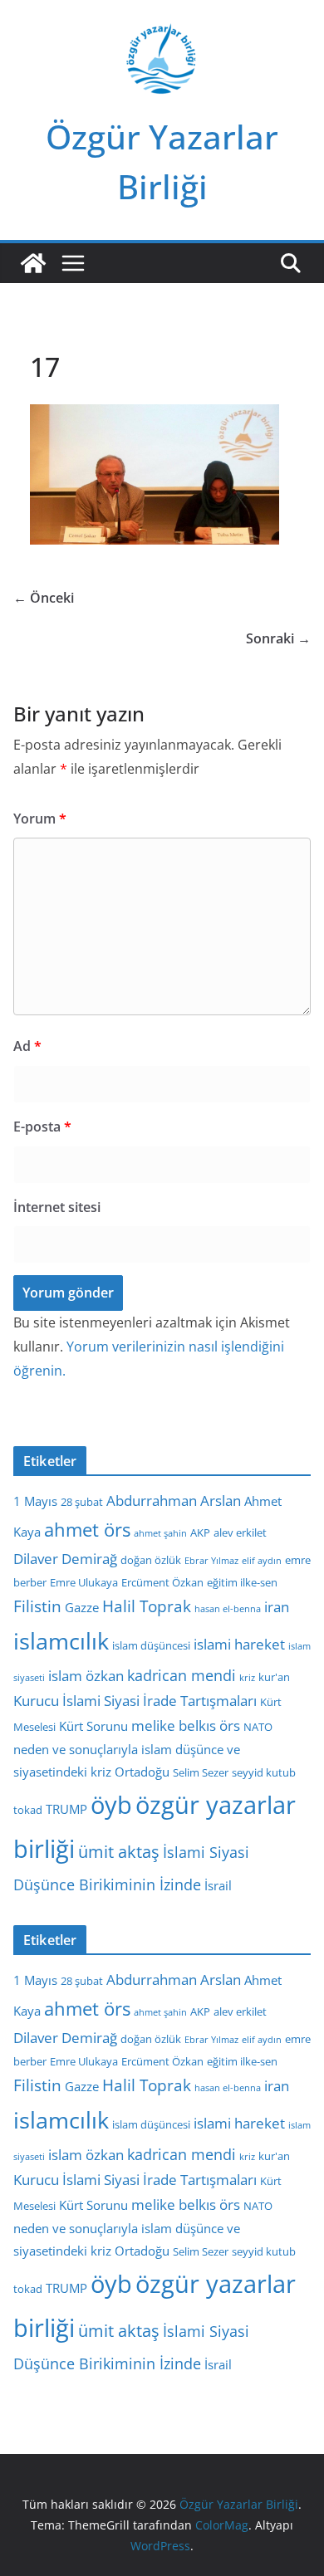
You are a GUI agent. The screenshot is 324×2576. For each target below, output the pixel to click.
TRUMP (66, 1809)
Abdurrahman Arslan (174, 1501)
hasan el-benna (228, 1609)
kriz (247, 1678)
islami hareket (239, 1644)
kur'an (274, 1677)
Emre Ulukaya (84, 1582)
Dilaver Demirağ (65, 1559)
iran (277, 1607)
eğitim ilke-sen (242, 1582)
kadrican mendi (182, 1675)
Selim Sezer (201, 1772)
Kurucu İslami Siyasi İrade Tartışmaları (135, 1701)
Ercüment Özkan (162, 1582)
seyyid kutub (264, 1772)
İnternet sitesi (57, 1207)
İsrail (218, 1885)
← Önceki (44, 598)
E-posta (42, 1127)
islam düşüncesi (151, 1645)
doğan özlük (151, 1560)
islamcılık (61, 1641)
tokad (28, 1810)
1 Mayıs (35, 1501)
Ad (27, 1046)
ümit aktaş (119, 1852)
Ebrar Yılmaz (211, 1561)
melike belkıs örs (186, 1725)
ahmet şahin (160, 1533)
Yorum (40, 819)
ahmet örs (87, 1530)
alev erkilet (240, 1532)
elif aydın (262, 1561)
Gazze (82, 1607)
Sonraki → (278, 638)
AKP (200, 1532)
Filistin (37, 1606)
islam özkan (86, 1676)
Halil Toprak (147, 1606)
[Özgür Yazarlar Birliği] (33, 263)
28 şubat (82, 1502)
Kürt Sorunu (93, 1726)
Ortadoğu (142, 1772)
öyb (111, 1804)
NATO (258, 1727)
